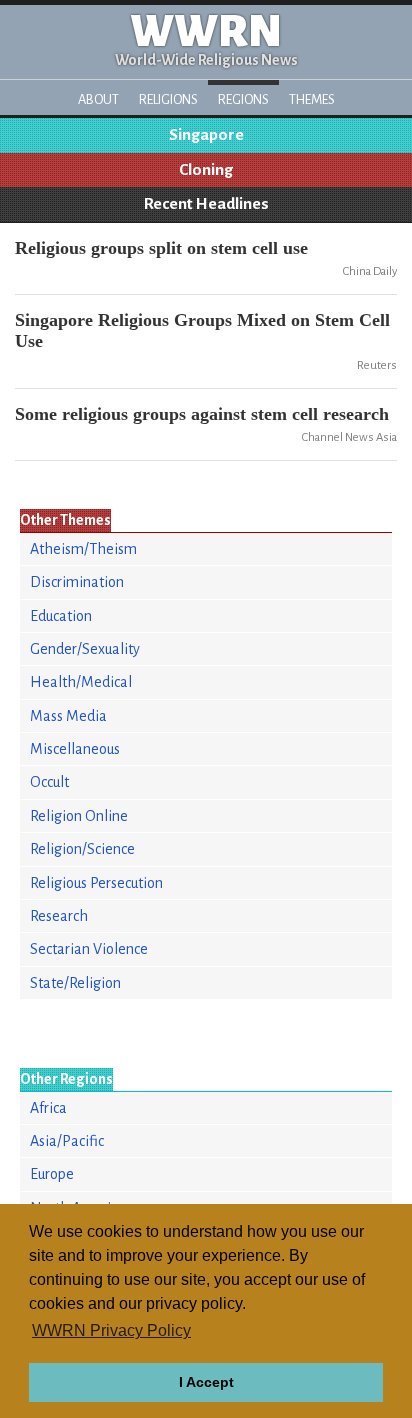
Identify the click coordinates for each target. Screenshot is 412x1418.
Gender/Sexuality (85, 649)
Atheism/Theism (83, 549)
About (98, 99)
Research (59, 916)
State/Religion (75, 983)
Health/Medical (81, 682)
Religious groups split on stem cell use (161, 248)
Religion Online (79, 816)
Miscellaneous (75, 749)
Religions (168, 99)
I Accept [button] (206, 1382)
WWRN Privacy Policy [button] (111, 1330)
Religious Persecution (96, 883)
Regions (243, 99)
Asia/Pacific (67, 1141)
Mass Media (68, 716)
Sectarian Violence (89, 949)
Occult (49, 782)
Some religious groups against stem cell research (202, 414)
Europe (52, 1174)
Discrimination (77, 582)
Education (61, 616)
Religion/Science (82, 849)
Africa (48, 1108)
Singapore (206, 135)
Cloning (206, 170)
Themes (312, 99)
